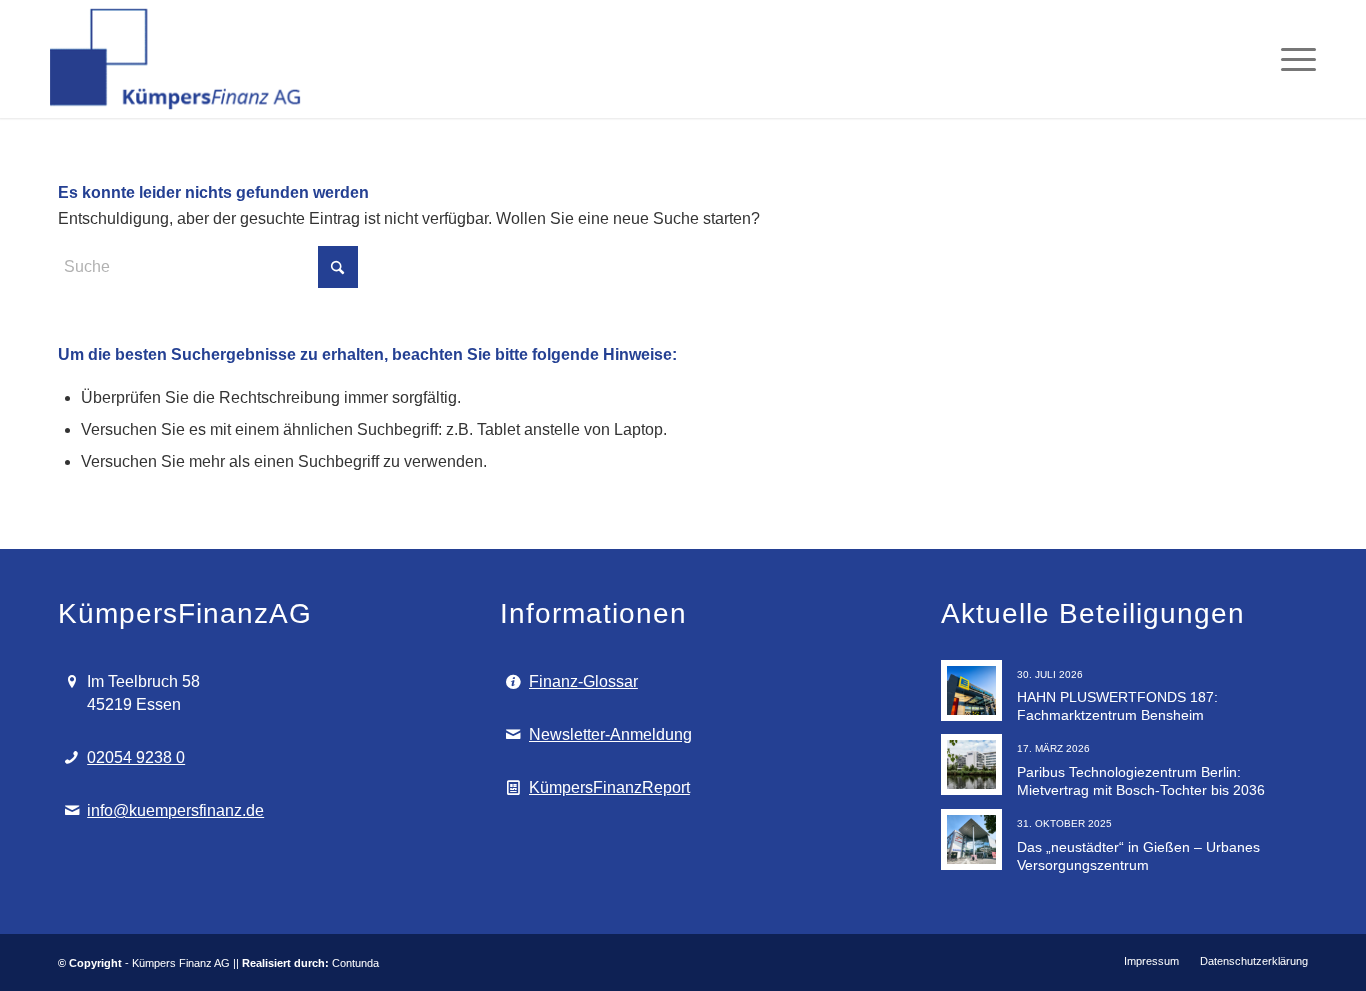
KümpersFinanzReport (609, 787)
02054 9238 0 (136, 757)
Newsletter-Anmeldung (610, 734)
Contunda (355, 963)
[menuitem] (1292, 59)
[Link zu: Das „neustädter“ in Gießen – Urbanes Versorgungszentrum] (971, 839)
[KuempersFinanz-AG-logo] (177, 59)
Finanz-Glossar (583, 681)
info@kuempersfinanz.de (175, 810)
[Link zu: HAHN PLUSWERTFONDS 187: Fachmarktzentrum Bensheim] (971, 690)
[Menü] (1292, 59)
